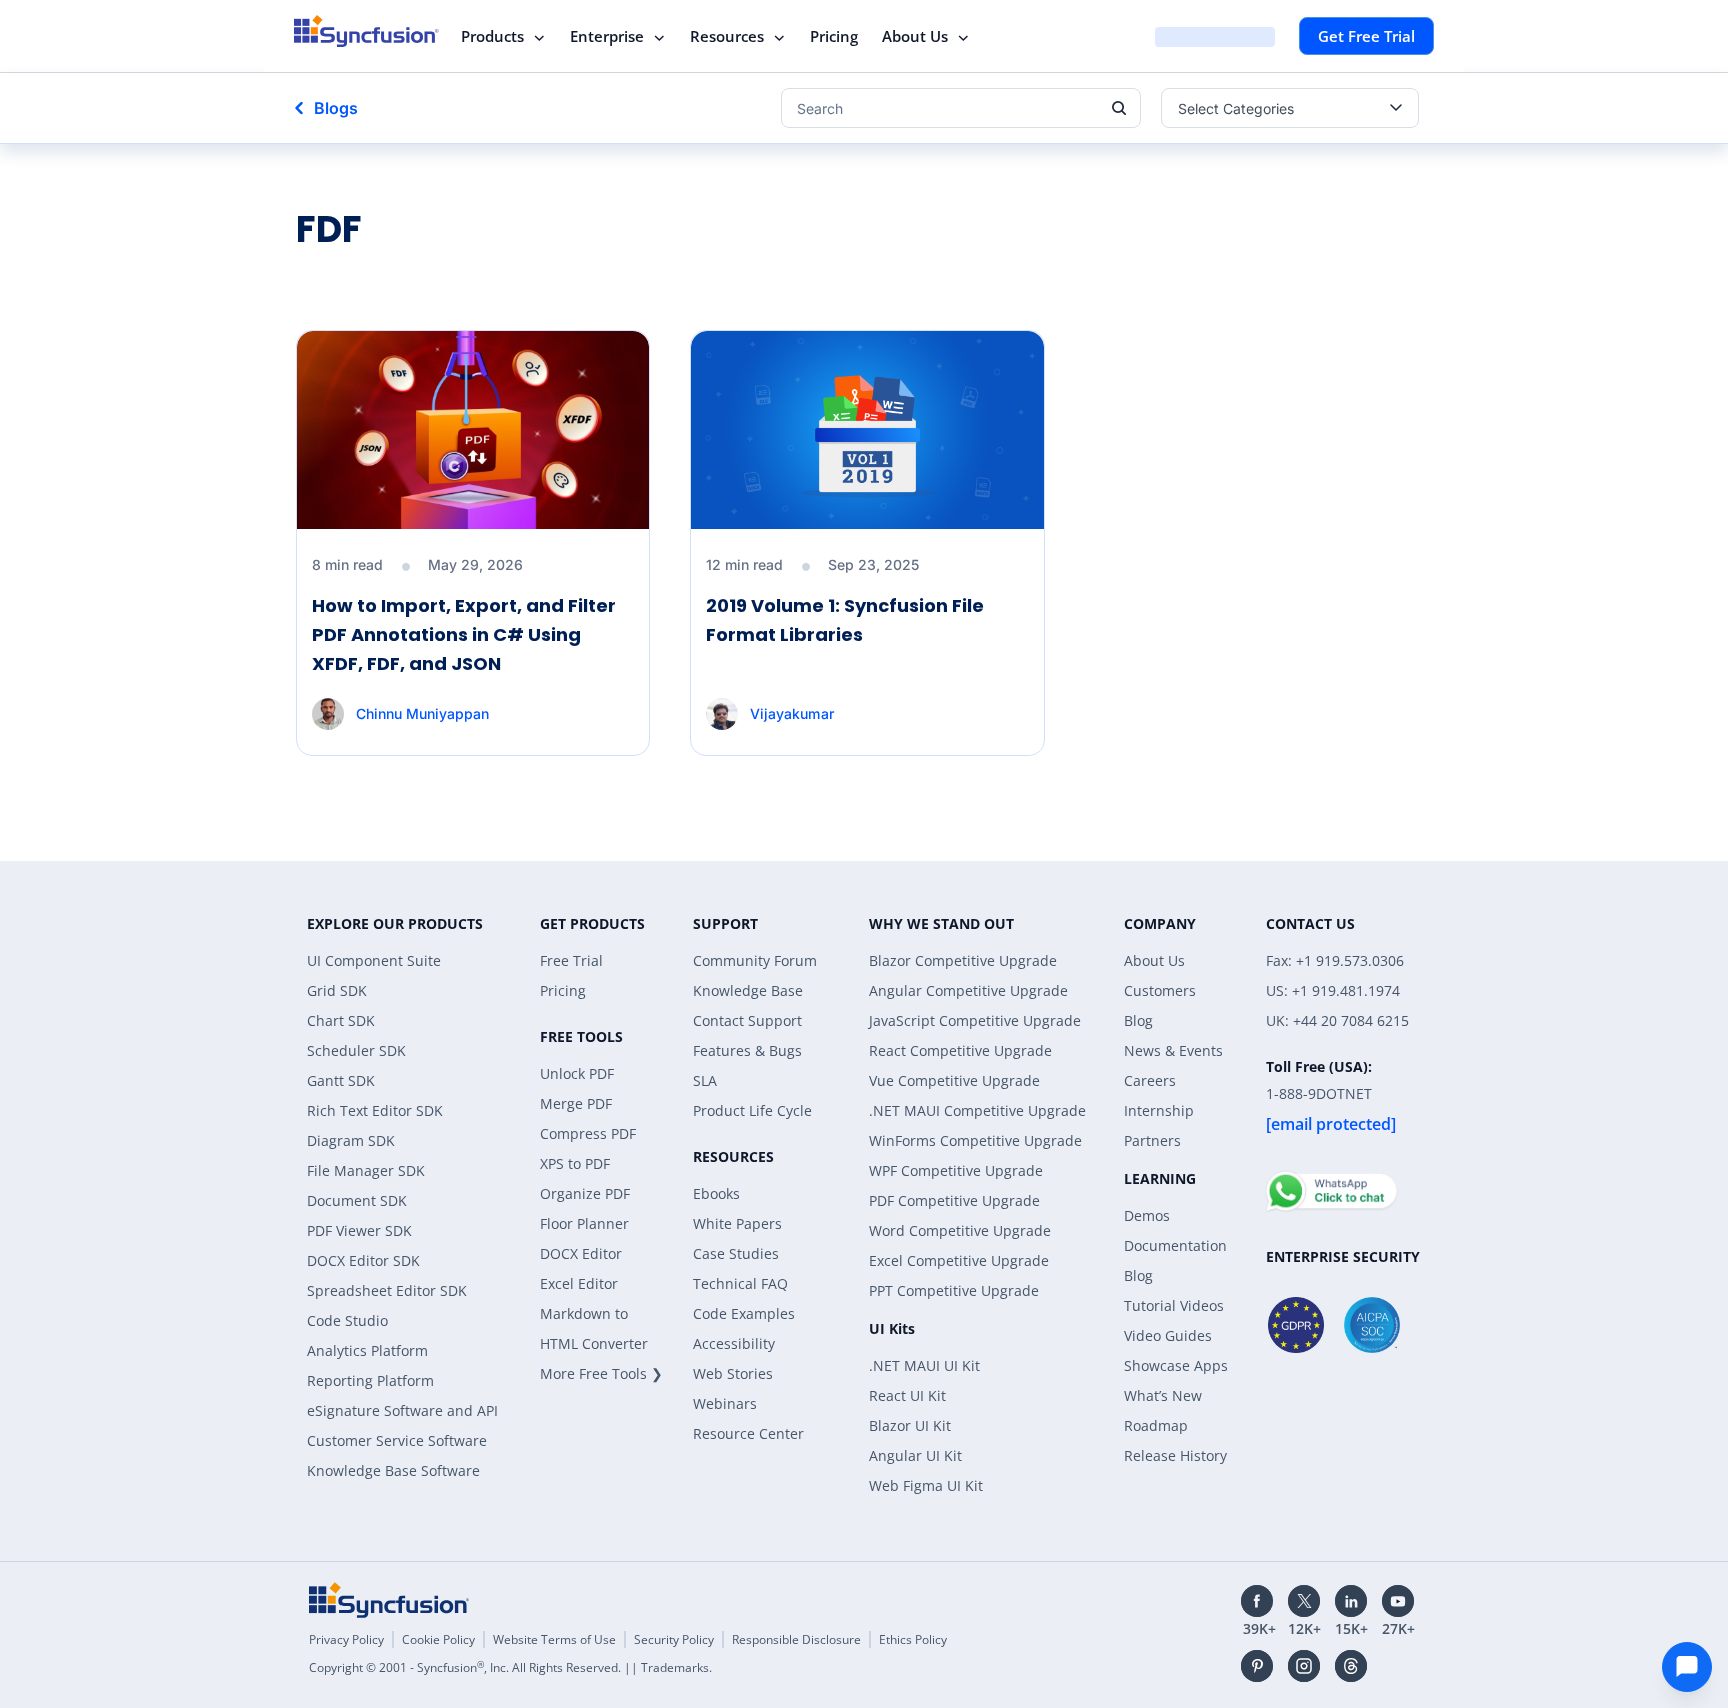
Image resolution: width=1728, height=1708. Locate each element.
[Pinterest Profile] (1257, 1666)
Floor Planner (584, 1223)
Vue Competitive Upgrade (954, 1080)
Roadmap (1156, 1425)
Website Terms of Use (554, 1639)
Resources (727, 36)
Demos (1147, 1215)
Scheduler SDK (356, 1050)
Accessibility (734, 1343)
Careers (1150, 1080)
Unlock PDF (577, 1073)
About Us (915, 36)
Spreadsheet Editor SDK (387, 1290)
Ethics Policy (913, 1639)
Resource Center (748, 1433)
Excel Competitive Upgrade (959, 1260)
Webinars (725, 1403)
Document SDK (357, 1200)
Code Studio (347, 1320)
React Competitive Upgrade (960, 1050)
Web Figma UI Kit (926, 1485)
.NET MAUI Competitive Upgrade (977, 1110)
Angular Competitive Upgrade (968, 990)
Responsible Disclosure (796, 1639)
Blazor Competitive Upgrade (963, 960)
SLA (705, 1080)
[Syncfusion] (389, 1600)
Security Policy (674, 1639)
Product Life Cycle (752, 1110)
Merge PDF (576, 1103)
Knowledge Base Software (393, 1470)
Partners (1152, 1140)
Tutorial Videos (1174, 1305)
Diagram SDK (351, 1140)
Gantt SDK (341, 1080)
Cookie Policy (438, 1639)
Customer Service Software (397, 1440)
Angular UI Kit (915, 1455)
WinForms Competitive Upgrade (975, 1140)
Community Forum (755, 960)
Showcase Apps (1176, 1365)
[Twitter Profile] (1304, 1601)
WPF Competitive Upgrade (956, 1170)
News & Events (1173, 1050)
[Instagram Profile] (1304, 1666)
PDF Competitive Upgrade (954, 1200)
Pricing (834, 36)
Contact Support (747, 1020)
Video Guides (1168, 1335)
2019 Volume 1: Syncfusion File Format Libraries (845, 620)
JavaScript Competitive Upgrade (975, 1020)
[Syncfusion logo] (366, 31)
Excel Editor (579, 1283)
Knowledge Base (748, 990)
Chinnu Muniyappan (422, 713)
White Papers (737, 1223)
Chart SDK (341, 1020)
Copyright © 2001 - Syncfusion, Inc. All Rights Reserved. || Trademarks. (510, 1667)
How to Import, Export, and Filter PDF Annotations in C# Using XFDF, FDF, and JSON (464, 634)
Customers (1160, 990)
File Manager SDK (366, 1170)
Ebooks (716, 1193)
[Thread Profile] (1351, 1666)
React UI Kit (907, 1395)
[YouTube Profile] (1398, 1601)
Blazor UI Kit (910, 1425)
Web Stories (733, 1373)
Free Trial (571, 960)
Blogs (336, 108)
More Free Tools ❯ (601, 1373)
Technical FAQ (740, 1283)
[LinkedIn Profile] (1351, 1601)
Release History (1175, 1455)
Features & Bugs (747, 1050)
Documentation (1175, 1245)
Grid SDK (337, 990)
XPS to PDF (575, 1163)
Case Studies (736, 1253)
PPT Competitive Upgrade (954, 1290)
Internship (1159, 1110)
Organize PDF (585, 1193)
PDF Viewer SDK (359, 1230)
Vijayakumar (791, 713)
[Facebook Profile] (1257, 1601)
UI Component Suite (374, 960)
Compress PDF (588, 1133)
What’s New (1163, 1395)
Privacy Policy (346, 1639)
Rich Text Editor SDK (375, 1110)
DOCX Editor (581, 1253)
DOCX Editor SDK (363, 1260)
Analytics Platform (367, 1350)
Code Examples (744, 1313)
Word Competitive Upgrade (960, 1230)
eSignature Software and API (402, 1410)
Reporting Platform (370, 1380)
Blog (1138, 1020)
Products (492, 36)
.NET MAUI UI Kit (924, 1365)
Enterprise (607, 36)
